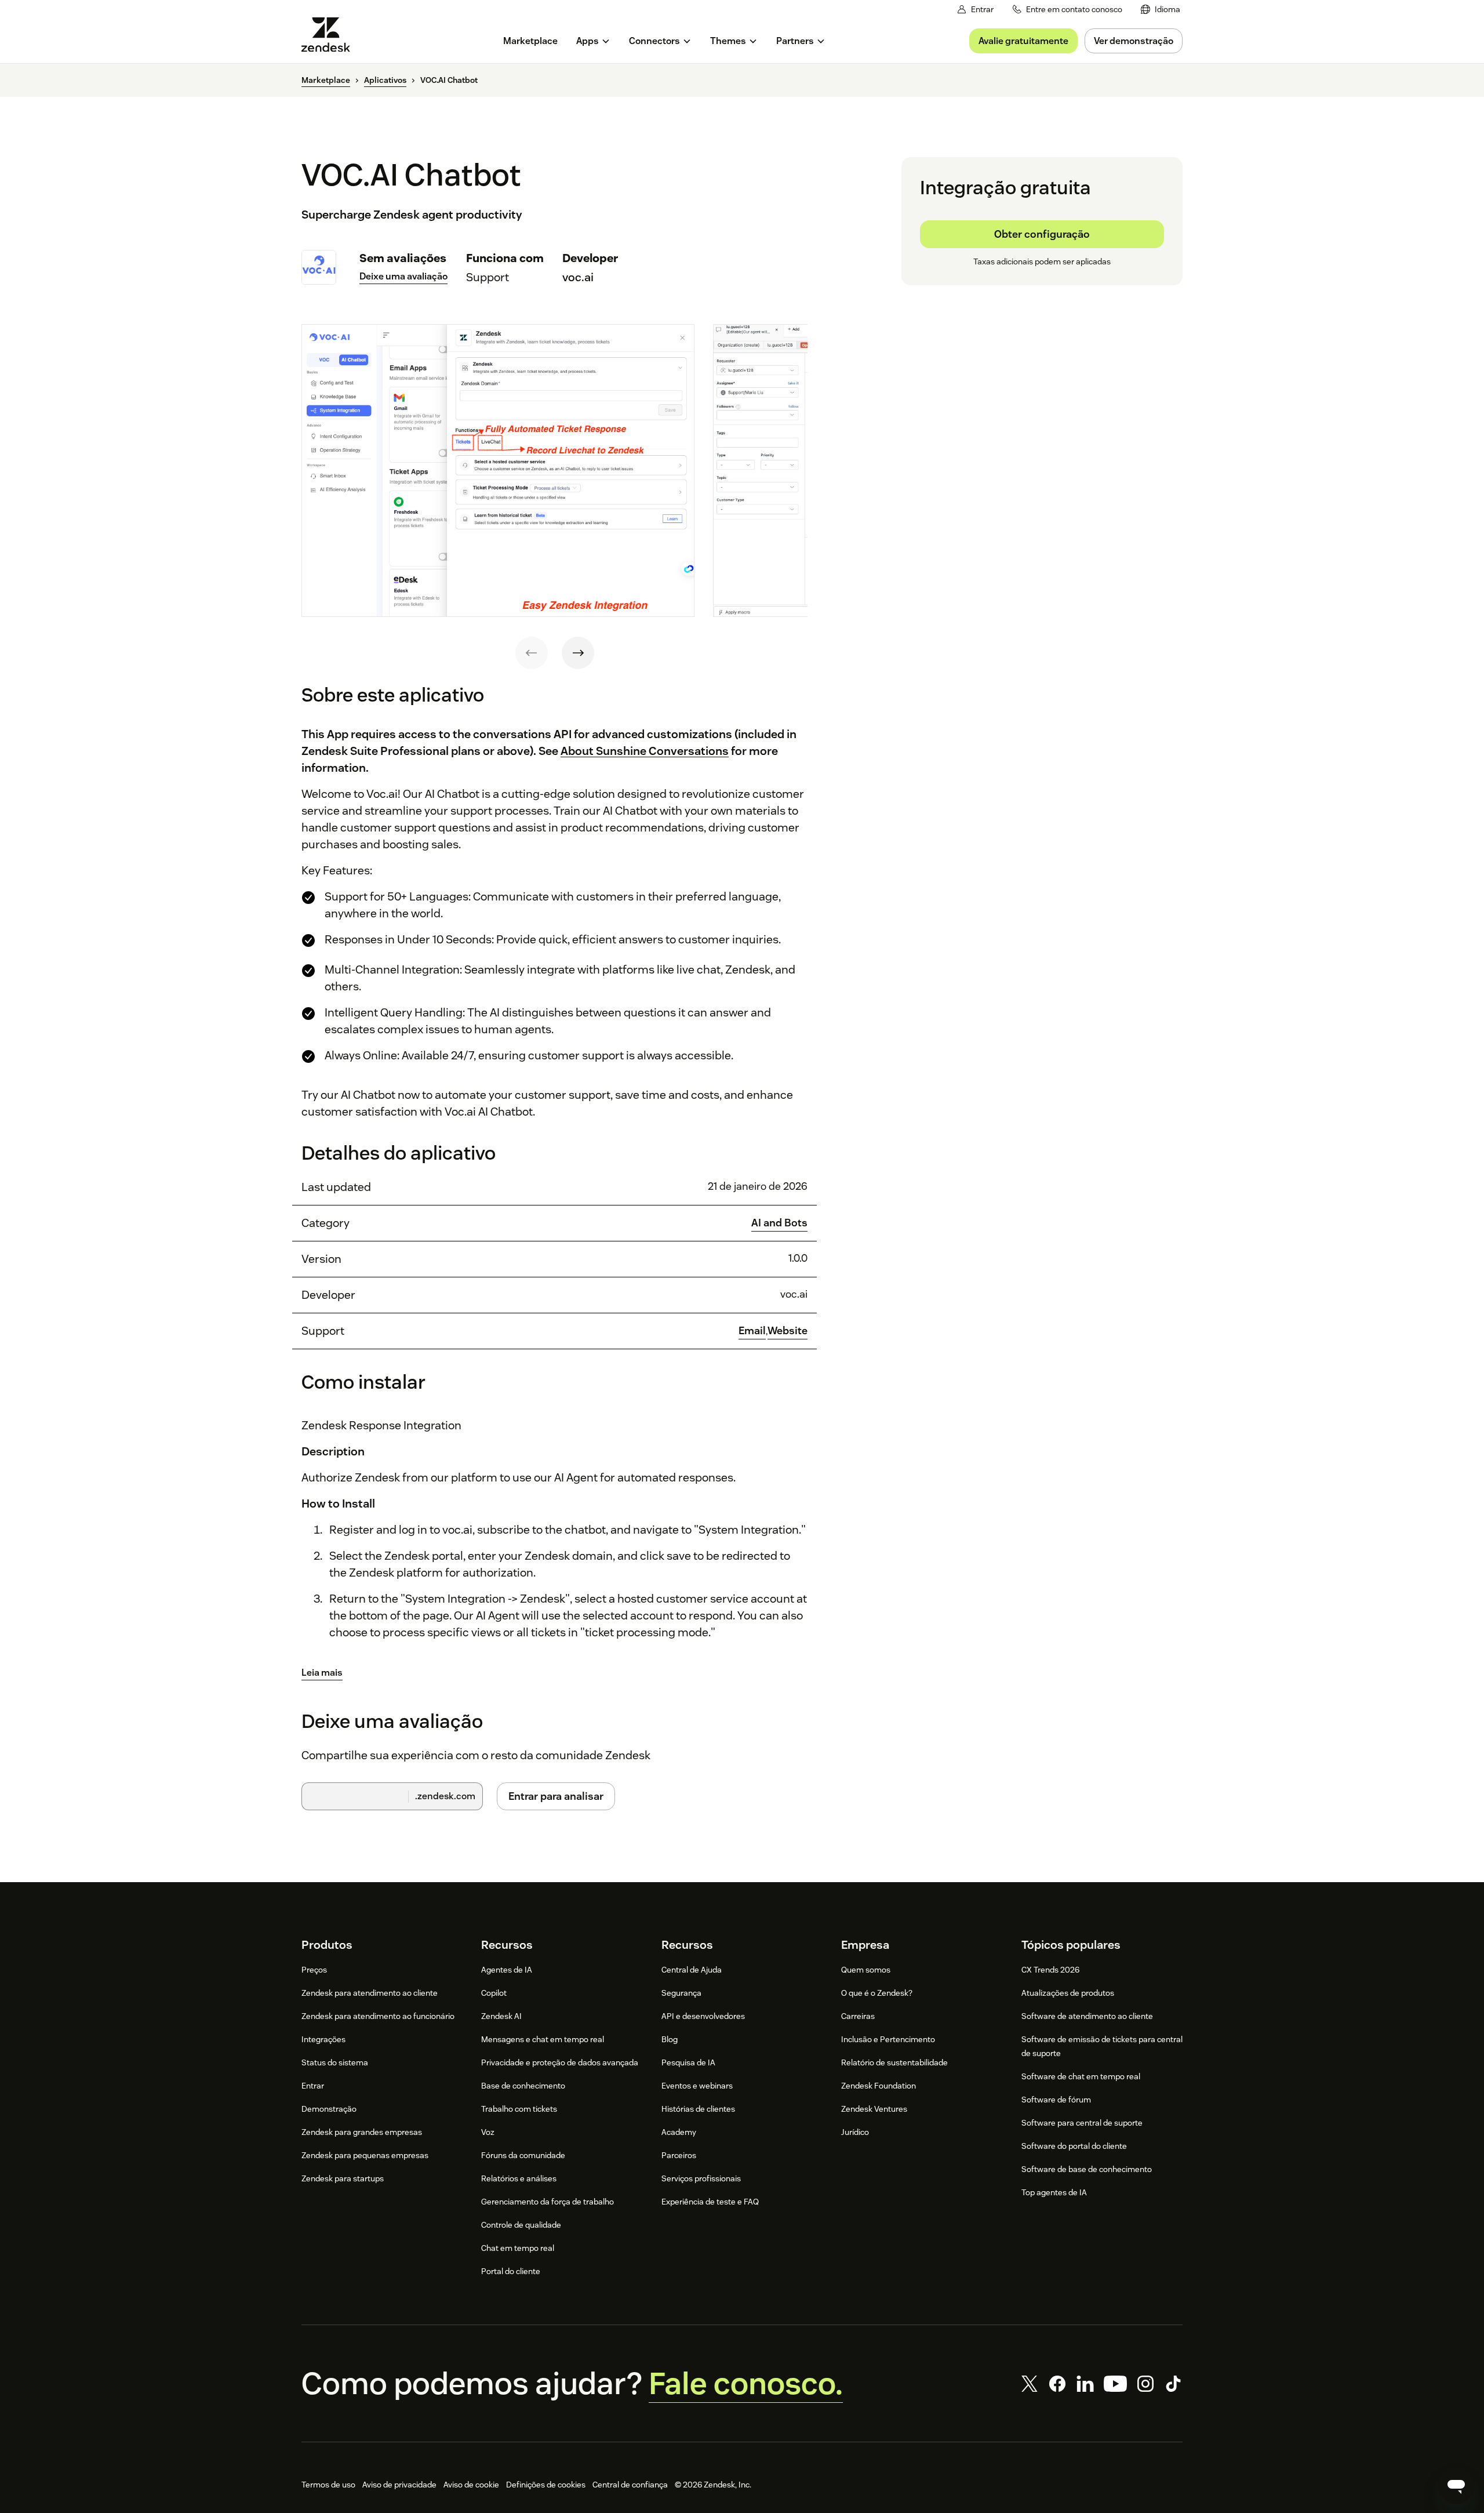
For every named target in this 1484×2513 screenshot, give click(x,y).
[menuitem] (1161, 10)
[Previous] (532, 653)
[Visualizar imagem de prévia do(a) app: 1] (498, 471)
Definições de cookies (546, 2485)
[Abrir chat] (1456, 2485)
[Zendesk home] (330, 35)
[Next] (578, 653)
